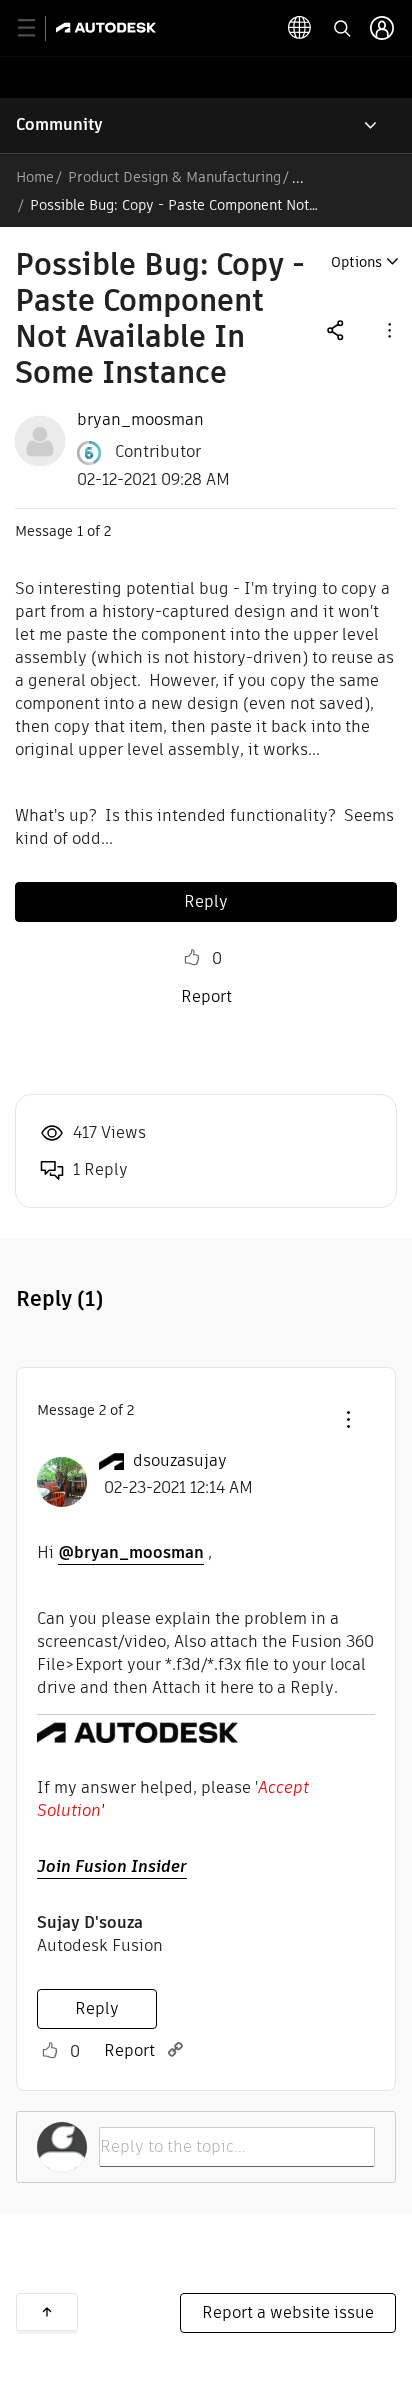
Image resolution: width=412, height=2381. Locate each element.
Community (59, 124)
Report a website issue (288, 2312)
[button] (388, 329)
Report (206, 996)
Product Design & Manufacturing (174, 177)
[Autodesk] (108, 27)
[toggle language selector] (300, 28)
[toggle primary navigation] (37, 28)
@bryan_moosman (131, 1552)
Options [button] (356, 262)
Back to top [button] (47, 2312)
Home (35, 177)
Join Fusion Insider (112, 1866)
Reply (206, 901)
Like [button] (192, 958)
